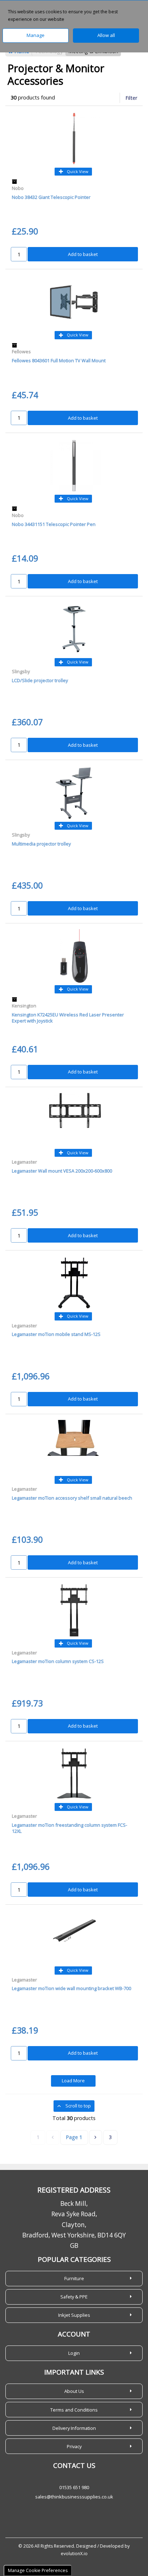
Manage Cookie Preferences (38, 2570)
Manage (36, 35)
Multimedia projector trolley (41, 844)
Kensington (24, 1006)
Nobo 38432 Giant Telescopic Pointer (51, 197)
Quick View (77, 171)
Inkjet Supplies (74, 2315)
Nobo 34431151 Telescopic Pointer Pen (54, 524)
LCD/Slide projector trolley (40, 680)
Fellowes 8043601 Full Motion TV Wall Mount (59, 360)
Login (74, 2353)
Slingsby (21, 671)
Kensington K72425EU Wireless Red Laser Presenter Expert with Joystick (68, 1018)
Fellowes (21, 351)
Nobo (18, 188)
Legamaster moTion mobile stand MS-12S (56, 1334)
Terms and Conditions (74, 2410)
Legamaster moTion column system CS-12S (58, 1661)
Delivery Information (74, 2428)
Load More (73, 2081)
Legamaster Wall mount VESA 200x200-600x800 (62, 1171)
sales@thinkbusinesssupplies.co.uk (74, 2497)
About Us (74, 2391)
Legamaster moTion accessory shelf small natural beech (72, 1498)
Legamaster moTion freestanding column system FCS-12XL (70, 1828)
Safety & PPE (74, 2297)
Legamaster (24, 1162)
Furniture (74, 2278)
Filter (131, 98)
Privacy (74, 2446)
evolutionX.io (74, 2554)
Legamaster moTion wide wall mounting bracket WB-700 (71, 1988)
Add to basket (83, 254)
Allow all (106, 35)
